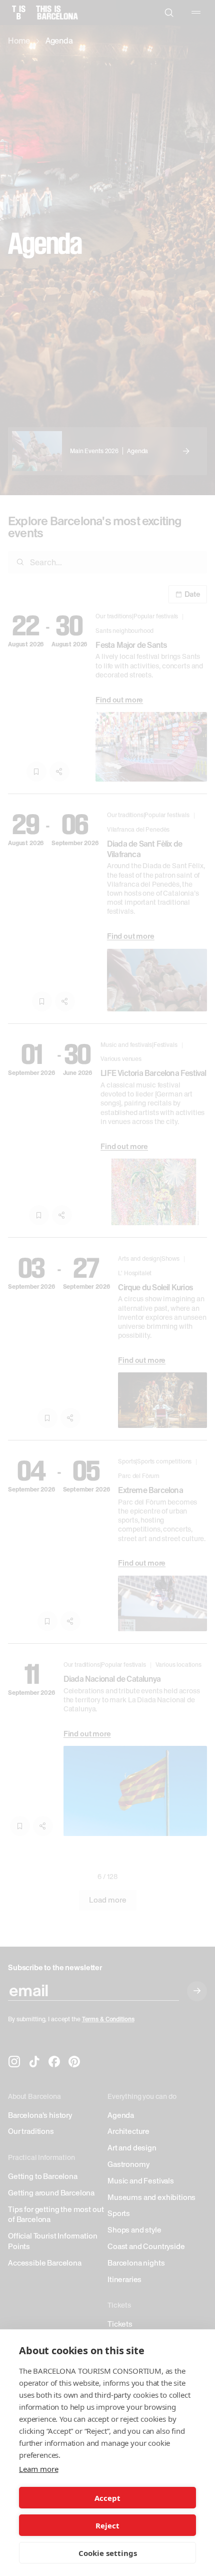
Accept (107, 2498)
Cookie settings (108, 2553)
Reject (107, 2525)
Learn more (38, 2469)
